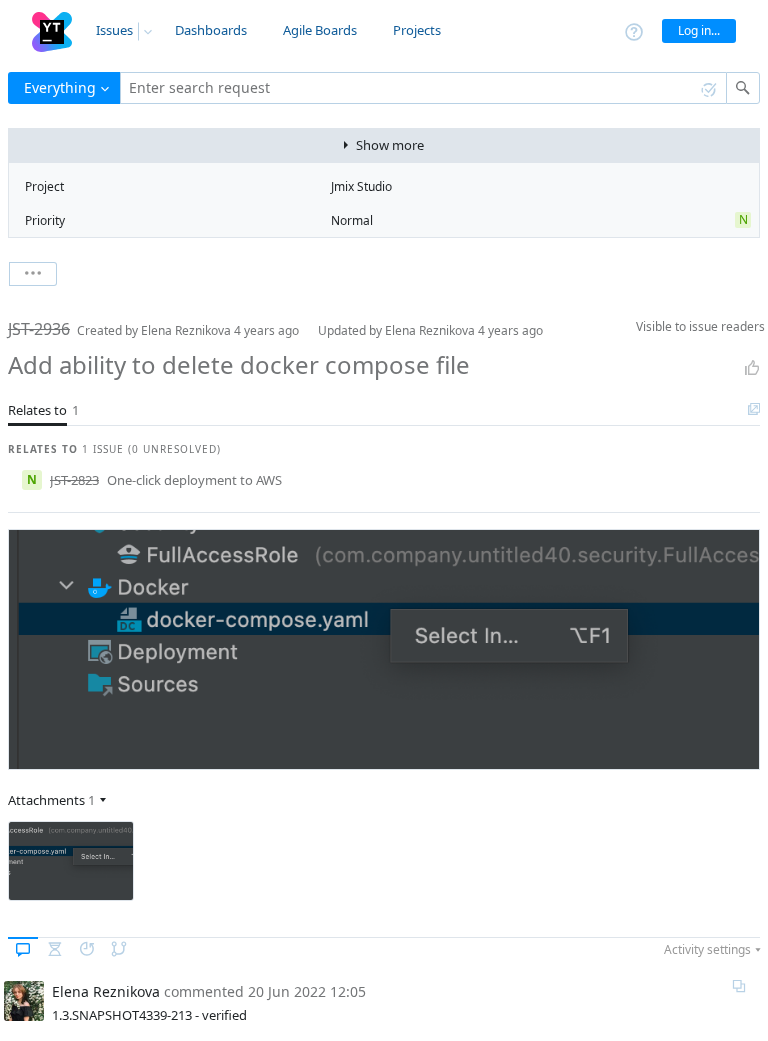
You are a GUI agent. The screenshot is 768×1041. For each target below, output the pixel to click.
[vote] (752, 368)
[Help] (634, 30)
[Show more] (33, 274)
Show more (390, 145)
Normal (352, 220)
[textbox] (423, 88)
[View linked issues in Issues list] (754, 410)
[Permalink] (739, 986)
